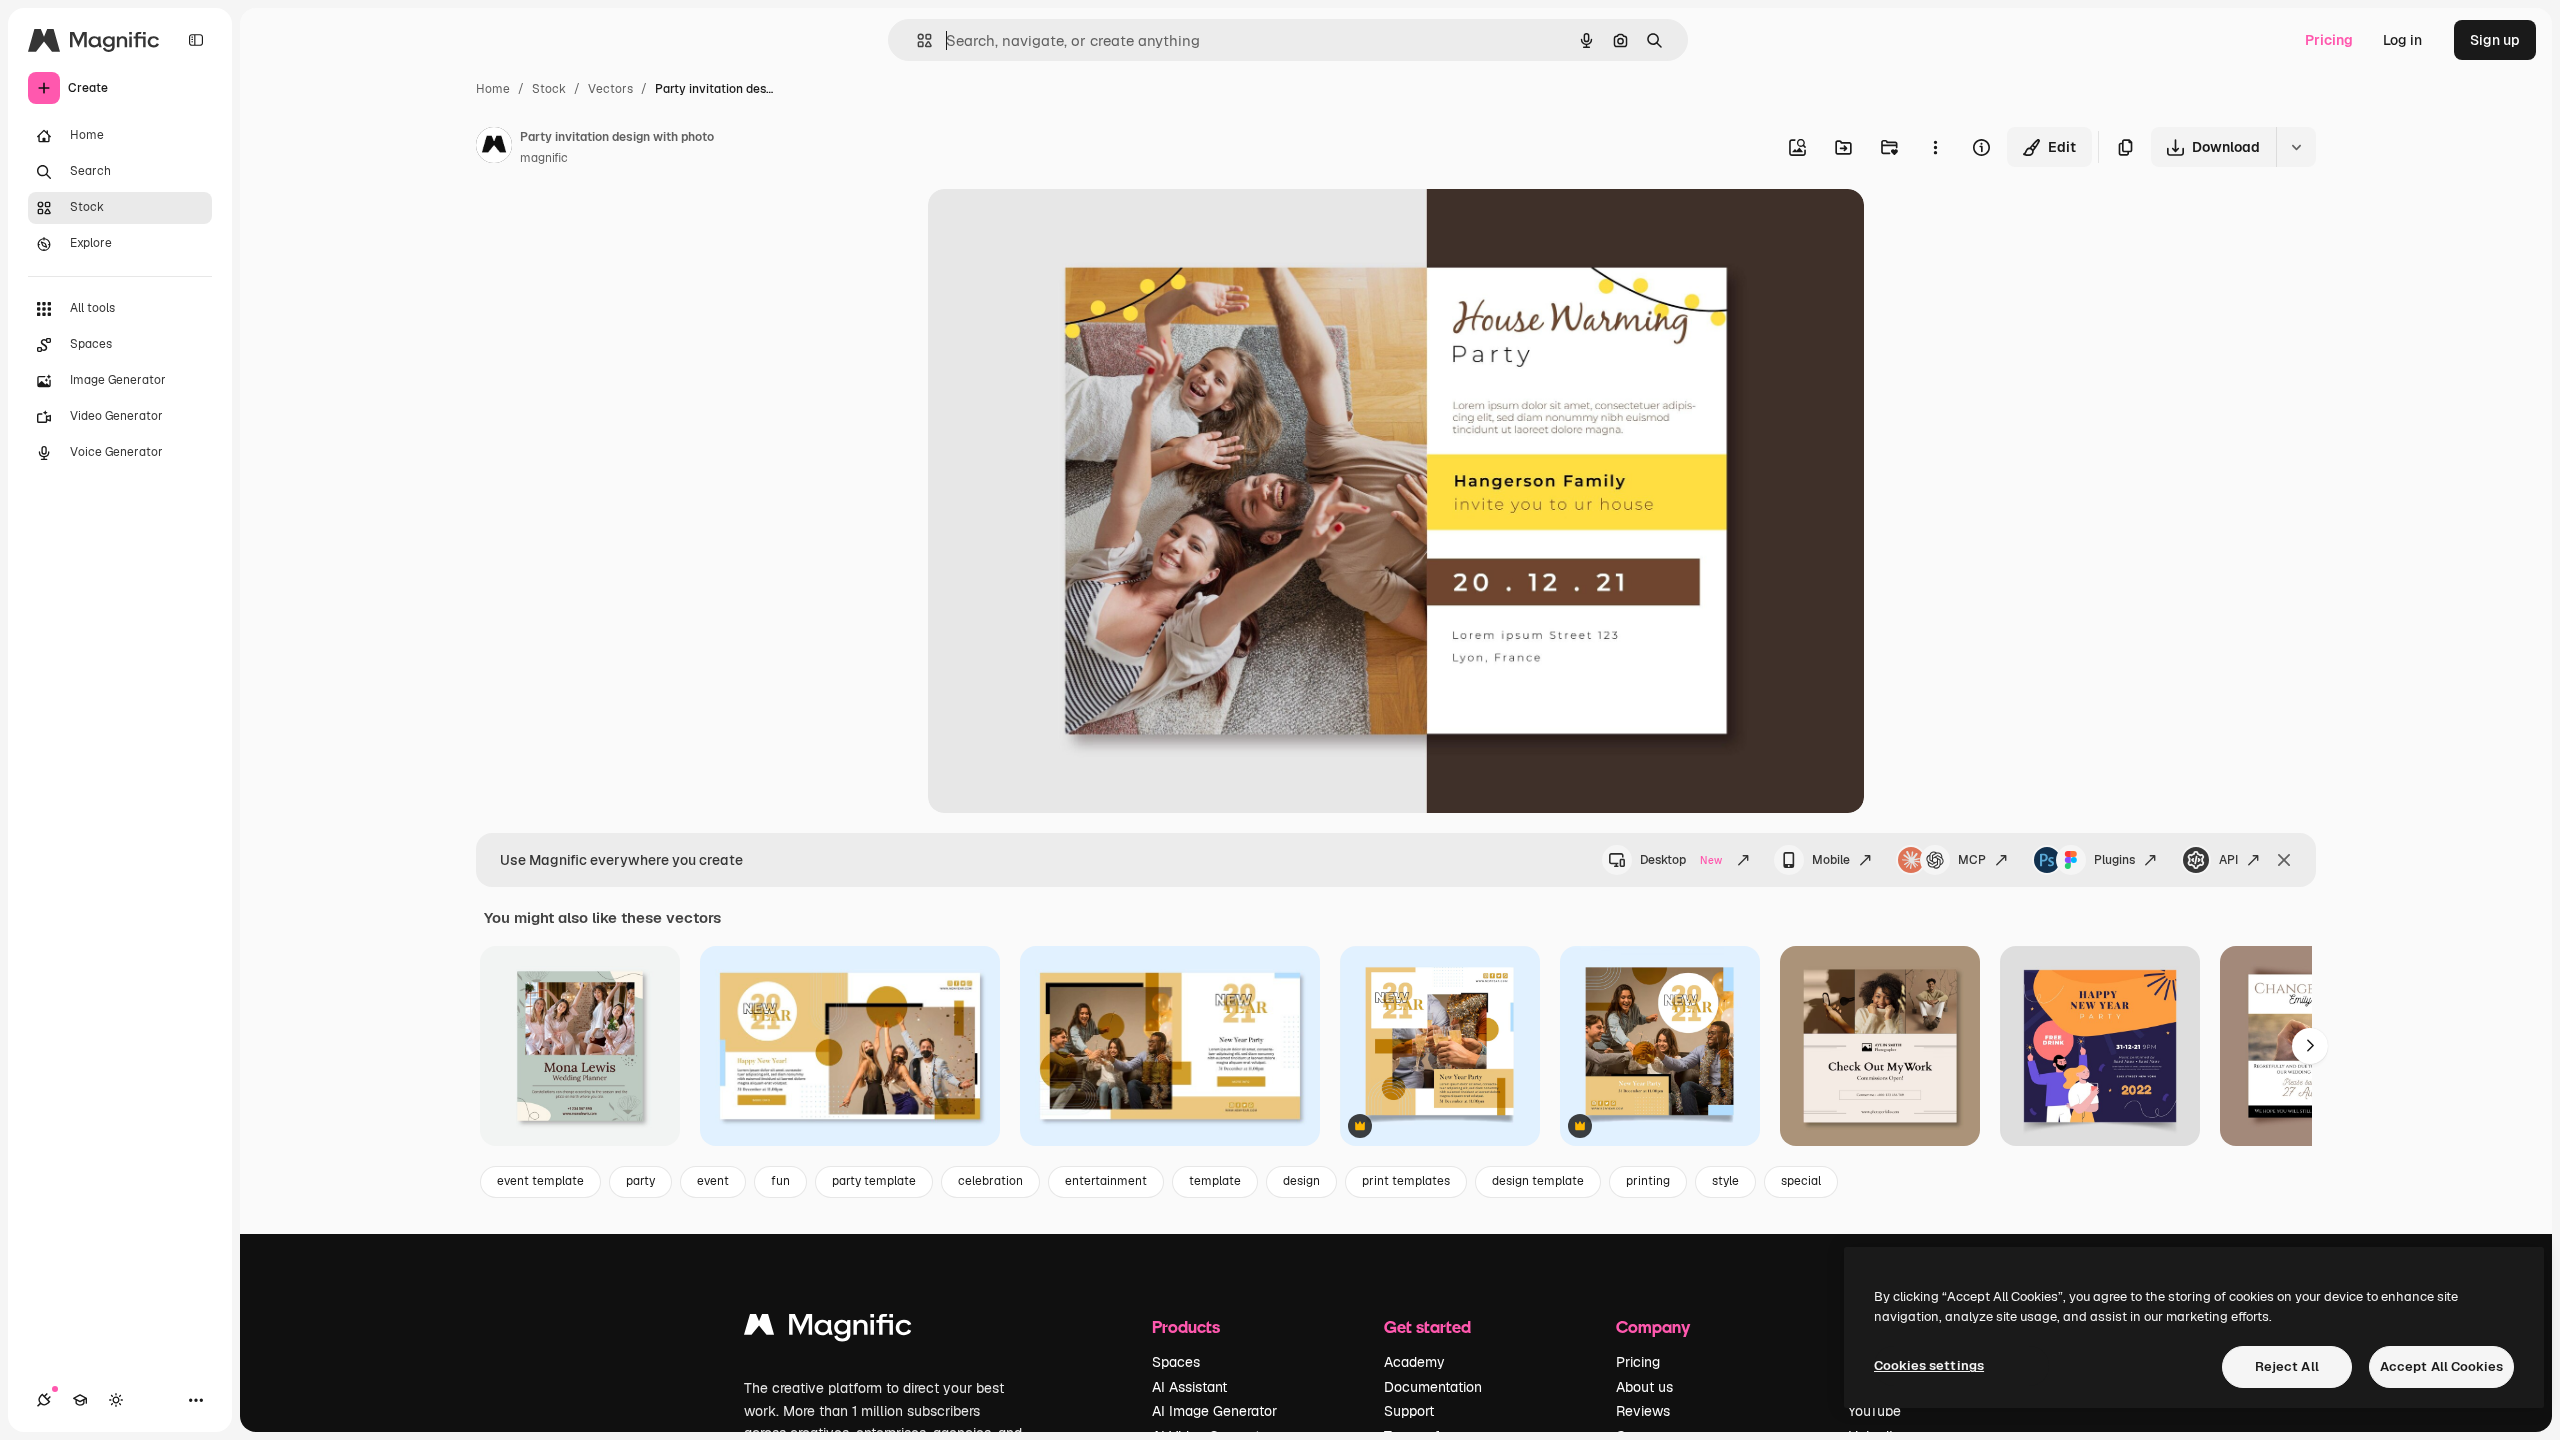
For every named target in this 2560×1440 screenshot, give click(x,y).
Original (1056, 227)
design (1301, 1181)
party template (874, 1181)
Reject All (2287, 1366)
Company (1653, 1326)
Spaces (1176, 1362)
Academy (1414, 1362)
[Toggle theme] (116, 1400)
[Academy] (80, 1400)
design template (1538, 1181)
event (713, 1181)
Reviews (1643, 1411)
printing (1648, 1181)
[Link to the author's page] (494, 148)
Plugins (2114, 860)
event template (540, 1181)
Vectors (610, 89)
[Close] (2284, 860)
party (640, 1181)
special (1801, 1181)
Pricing (2329, 40)
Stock (549, 89)
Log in (2402, 40)
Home (493, 89)
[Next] (2310, 1046)
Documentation (1433, 1387)
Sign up (2495, 40)
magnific (544, 158)
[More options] (1935, 147)
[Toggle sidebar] (196, 40)
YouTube (1874, 1411)
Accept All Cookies (2441, 1366)
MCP (1972, 860)
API (2228, 860)
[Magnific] (828, 1329)
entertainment (1106, 1181)
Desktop (1681, 860)
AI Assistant (1189, 1387)
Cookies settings (1929, 1365)
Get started (1427, 1326)
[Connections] (44, 1400)
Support (1409, 1411)
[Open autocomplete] (916, 40)
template (1215, 1181)
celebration (990, 1181)
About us (1644, 1387)
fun (780, 1181)
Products (1186, 1326)
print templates (1406, 1181)
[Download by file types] (2296, 147)
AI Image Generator (1214, 1411)
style (1725, 1181)
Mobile (1831, 860)
